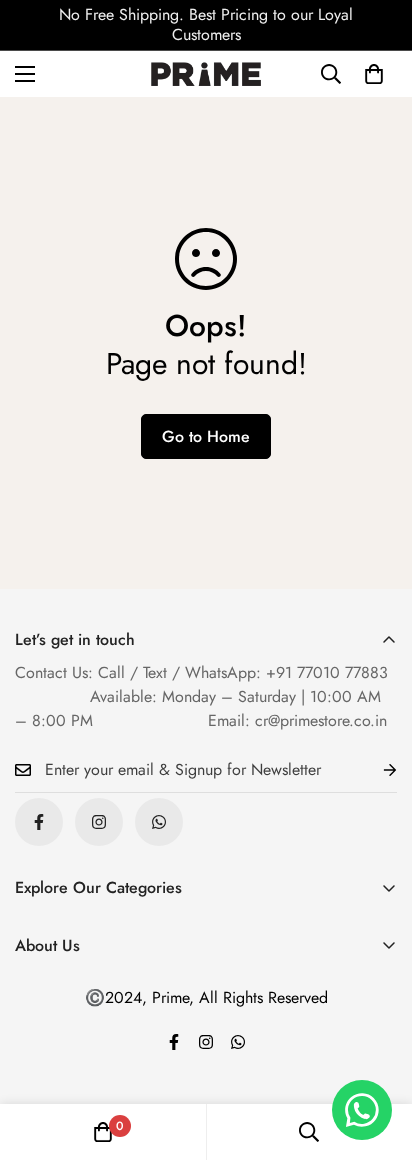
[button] (374, 74)
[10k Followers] (99, 822)
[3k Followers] (39, 822)
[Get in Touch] (159, 822)
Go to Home (206, 436)
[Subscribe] (374, 770)
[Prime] (206, 74)
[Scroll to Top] (376, 1054)
